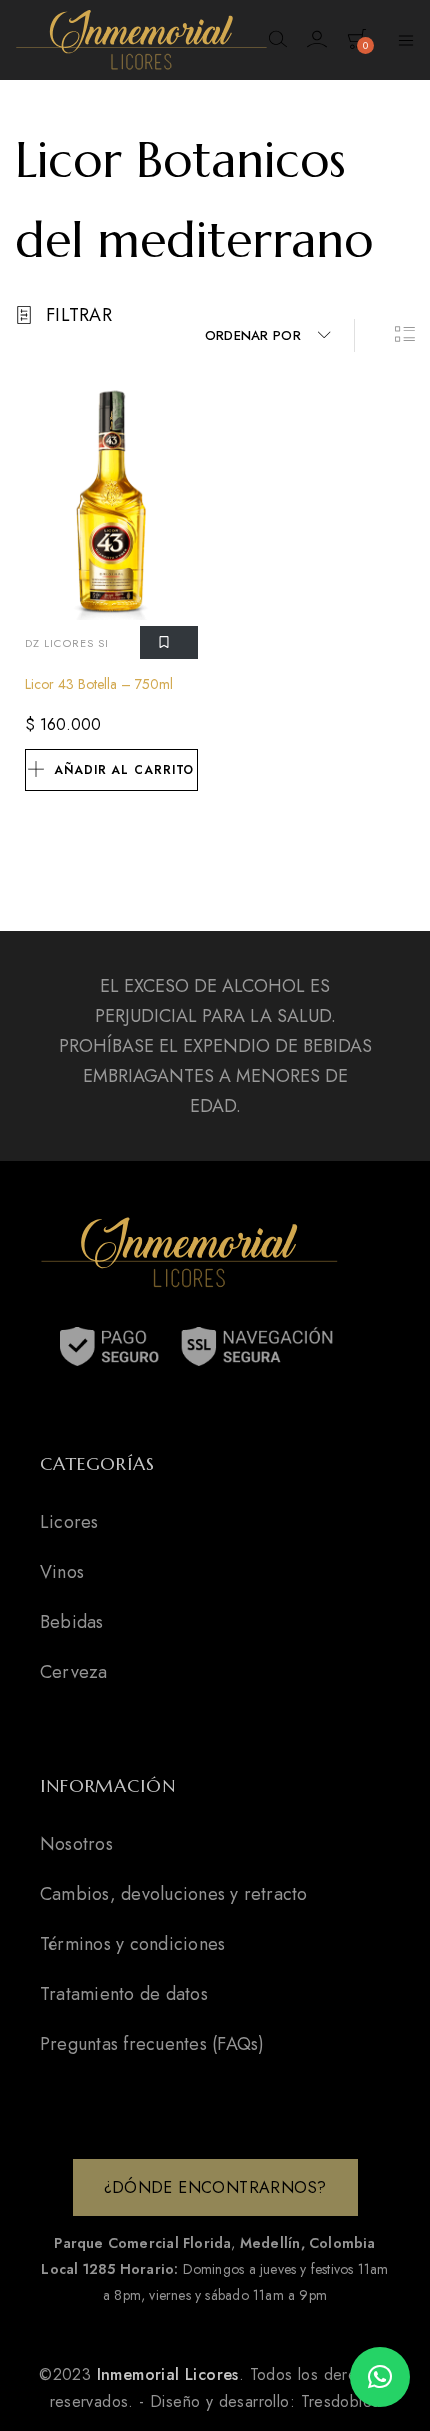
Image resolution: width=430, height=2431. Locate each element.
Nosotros (76, 1844)
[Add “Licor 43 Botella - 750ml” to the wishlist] (169, 642)
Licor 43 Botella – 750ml (99, 684)
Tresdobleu (341, 2401)
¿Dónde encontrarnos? (215, 2187)
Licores (69, 1522)
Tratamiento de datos (124, 1994)
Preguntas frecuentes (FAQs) (152, 2044)
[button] (380, 2377)
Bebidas (72, 1622)
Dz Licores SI (67, 643)
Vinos (62, 1572)
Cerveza (74, 1672)
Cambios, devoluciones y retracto (174, 1894)
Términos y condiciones (132, 1944)
